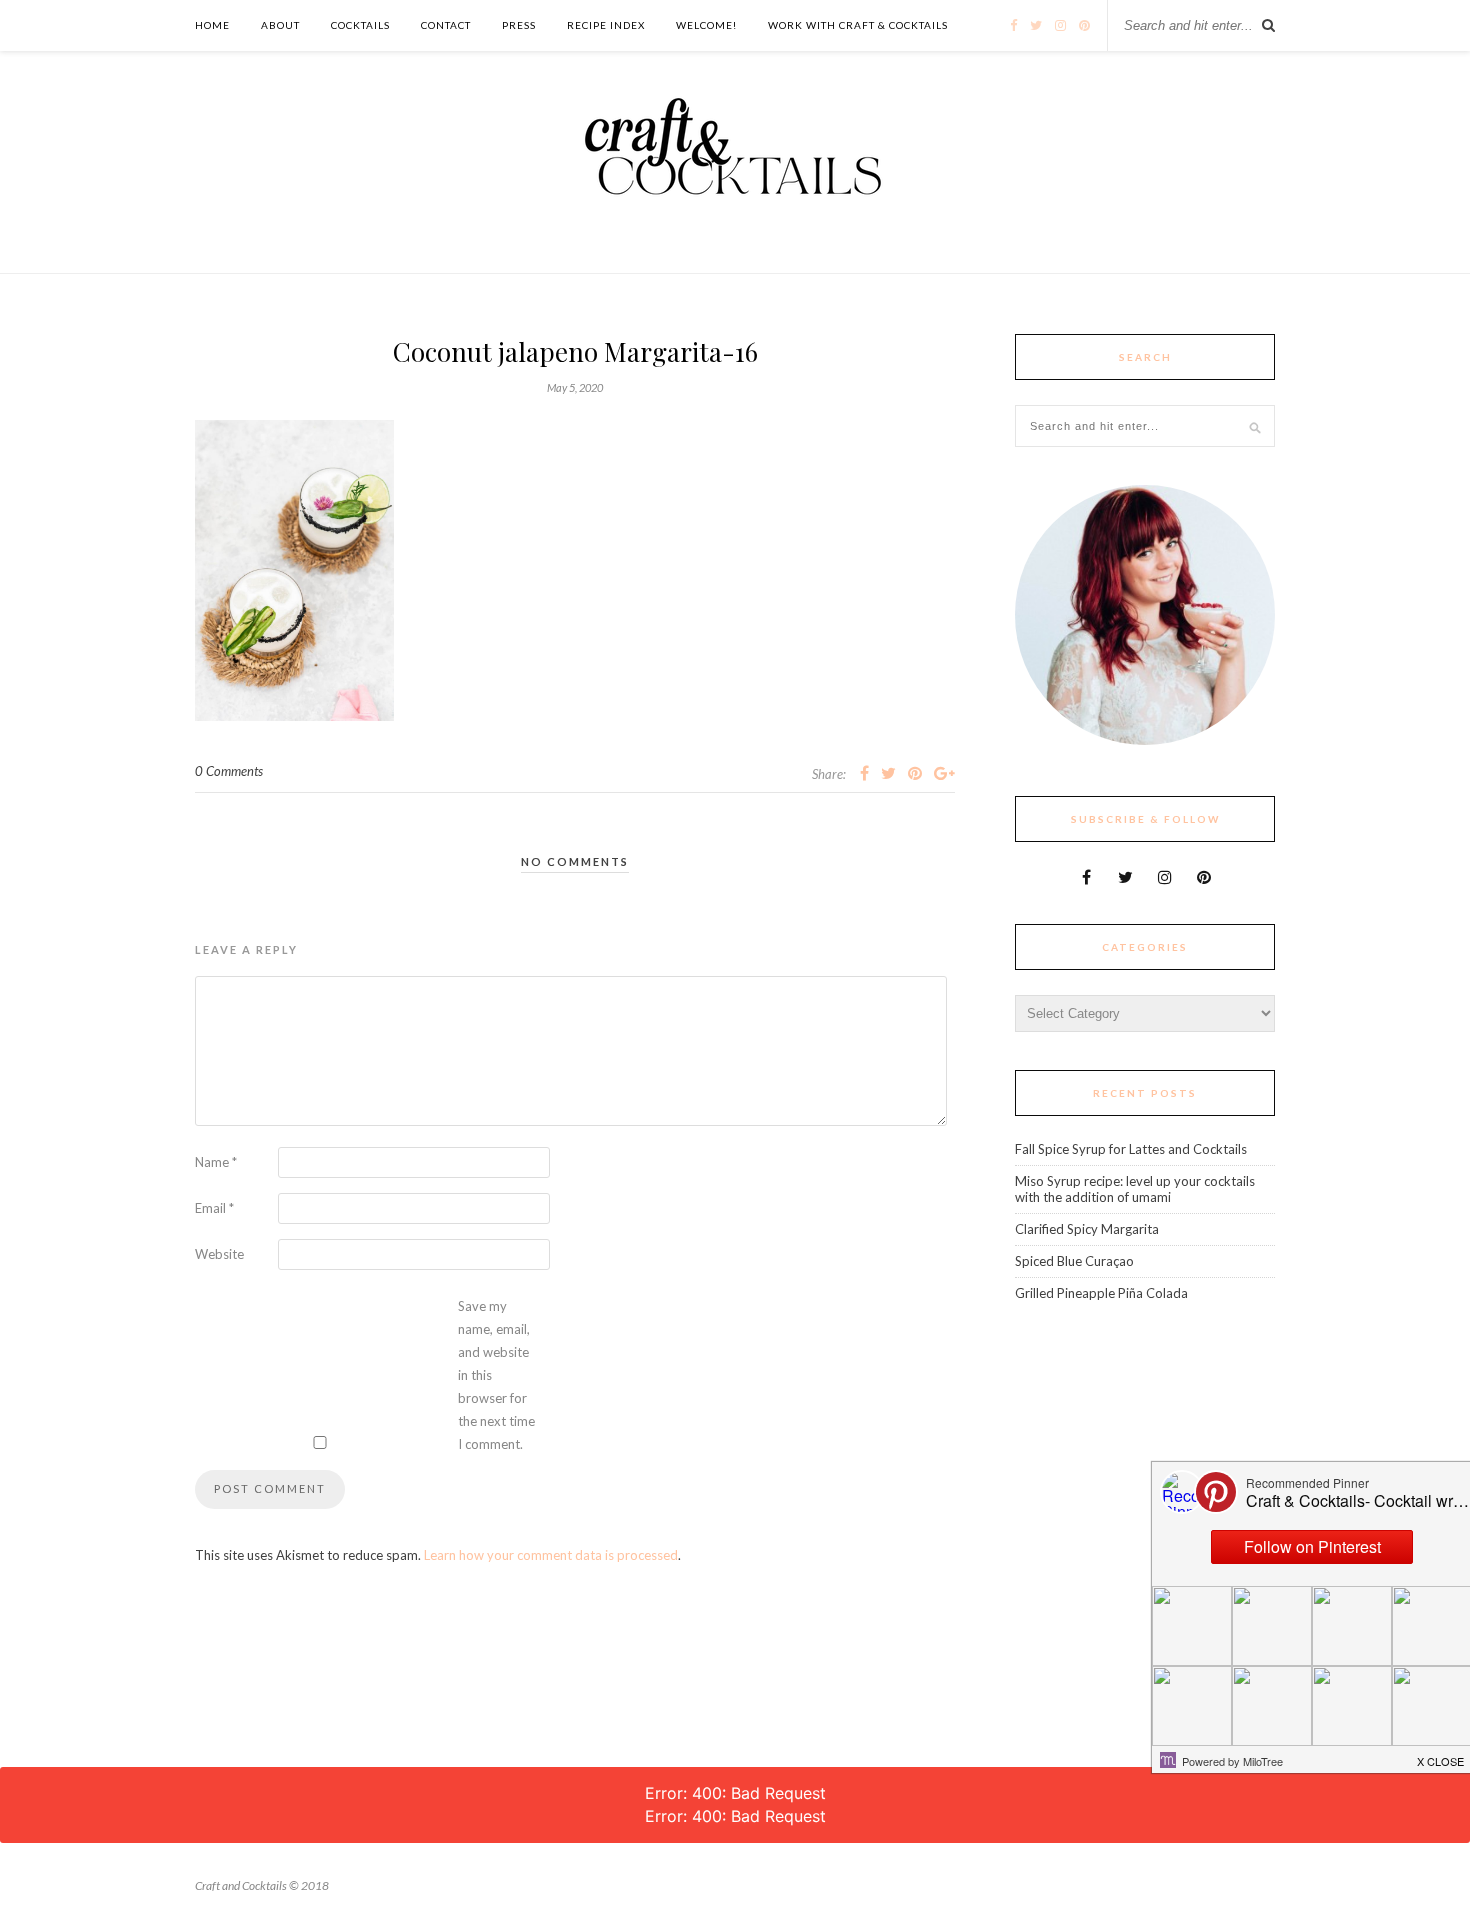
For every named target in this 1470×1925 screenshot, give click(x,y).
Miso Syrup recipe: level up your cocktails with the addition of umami (1135, 1189)
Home (212, 25)
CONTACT (446, 25)
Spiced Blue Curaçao (1074, 1261)
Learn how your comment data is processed (551, 1555)
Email (214, 1208)
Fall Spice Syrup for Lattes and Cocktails (1131, 1149)
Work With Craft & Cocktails (858, 25)
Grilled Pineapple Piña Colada (1101, 1293)
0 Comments (229, 771)
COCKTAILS (360, 25)
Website (219, 1254)
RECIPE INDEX (606, 25)
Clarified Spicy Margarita (1087, 1229)
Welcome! (706, 25)
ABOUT (280, 25)
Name (216, 1162)
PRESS (519, 25)
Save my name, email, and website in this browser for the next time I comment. (496, 1375)
